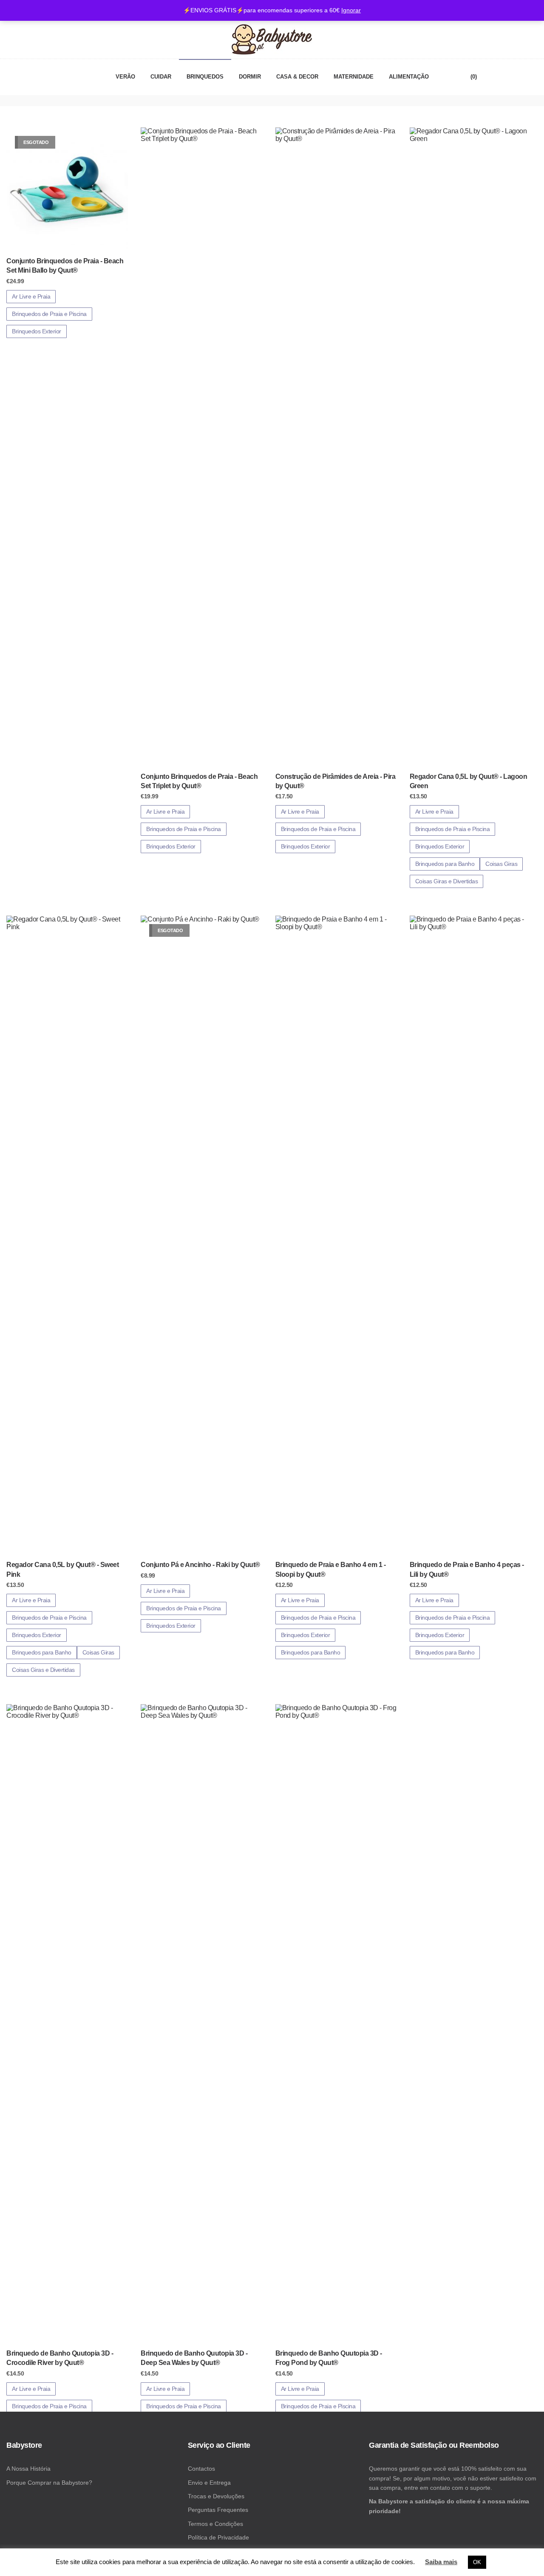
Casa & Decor (297, 77)
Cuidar (161, 77)
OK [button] (477, 2562)
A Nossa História (28, 2469)
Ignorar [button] (351, 10)
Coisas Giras (501, 864)
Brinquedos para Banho (445, 864)
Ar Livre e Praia (31, 296)
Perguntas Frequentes (218, 2510)
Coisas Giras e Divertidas (447, 881)
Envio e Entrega (209, 2483)
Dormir (250, 77)
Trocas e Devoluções (216, 2496)
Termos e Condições (215, 2524)
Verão (125, 77)
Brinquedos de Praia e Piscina (49, 314)
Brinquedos (205, 77)
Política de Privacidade (218, 2537)
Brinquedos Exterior (37, 331)
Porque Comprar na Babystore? (49, 2483)
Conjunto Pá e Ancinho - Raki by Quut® (200, 1565)
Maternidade (354, 77)
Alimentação (409, 77)
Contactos (201, 2469)
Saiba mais (441, 2562)
